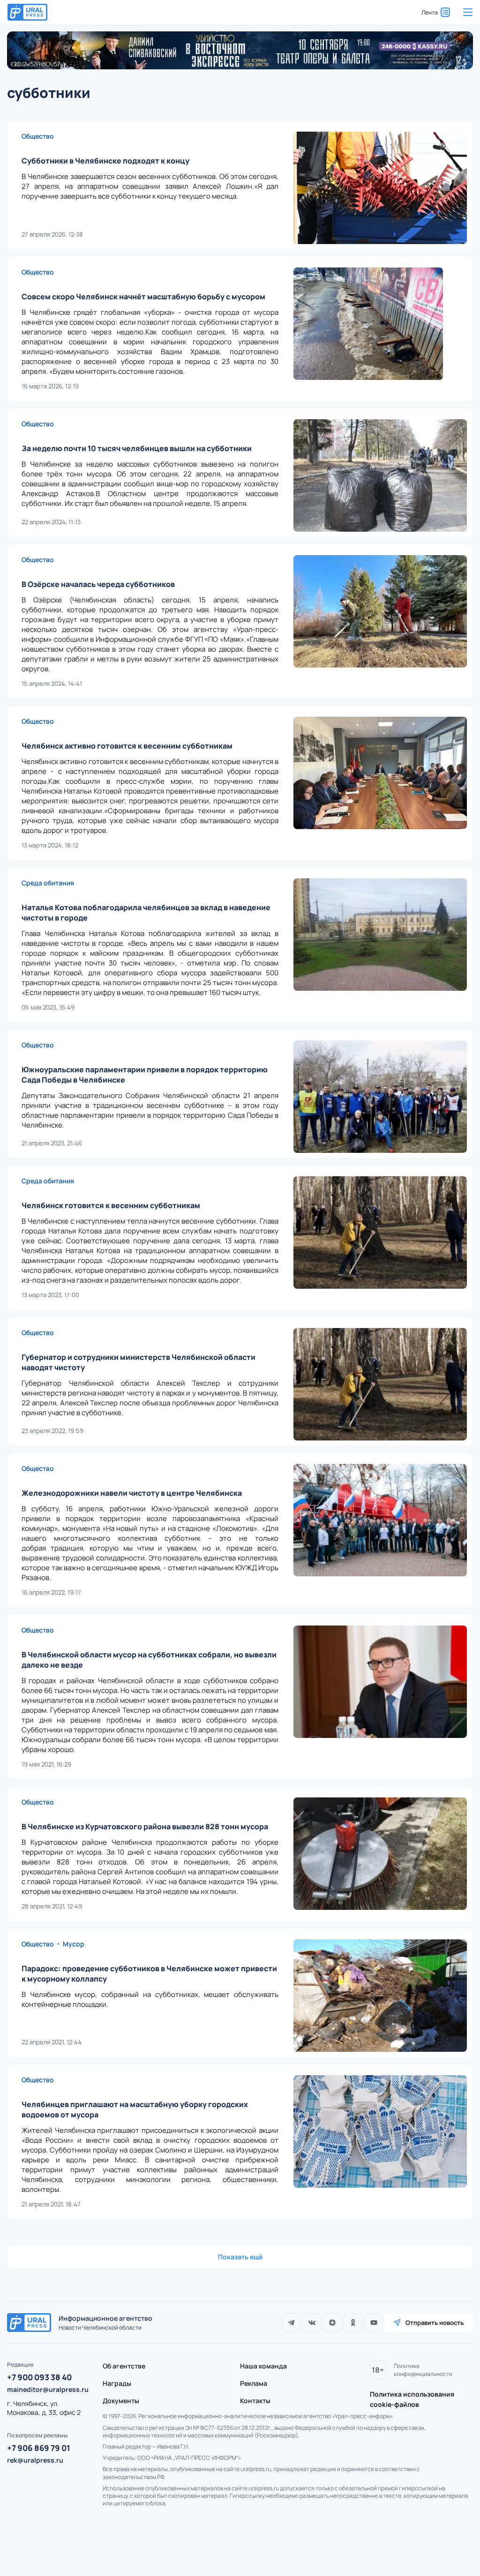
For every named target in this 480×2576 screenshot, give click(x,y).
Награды (117, 2383)
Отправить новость (435, 2323)
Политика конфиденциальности (423, 2370)
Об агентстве (124, 2366)
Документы (121, 2401)
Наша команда (263, 2366)
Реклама (254, 2383)
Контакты (255, 2401)
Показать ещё (240, 2257)
